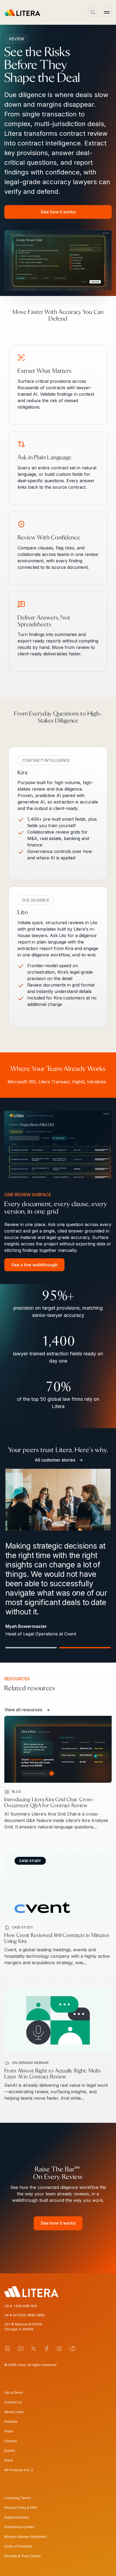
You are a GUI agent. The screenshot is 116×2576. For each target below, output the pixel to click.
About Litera (14, 2412)
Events (10, 2451)
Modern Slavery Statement (25, 2537)
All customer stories (55, 1460)
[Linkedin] (8, 2349)
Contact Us (13, 2402)
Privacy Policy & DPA (21, 2508)
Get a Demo (14, 2393)
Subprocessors (17, 2517)
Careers (11, 2441)
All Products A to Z (19, 2470)
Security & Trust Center (23, 2556)
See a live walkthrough (34, 1265)
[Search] (93, 12)
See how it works (58, 212)
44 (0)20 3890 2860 (29, 2315)
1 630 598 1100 (25, 2306)
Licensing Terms (18, 2498)
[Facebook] (46, 2349)
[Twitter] (33, 2349)
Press (9, 2431)
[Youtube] (21, 2349)
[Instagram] (59, 2349)
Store (9, 2460)
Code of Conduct (18, 2546)
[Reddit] (72, 2349)
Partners (11, 2422)
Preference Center (19, 2527)
